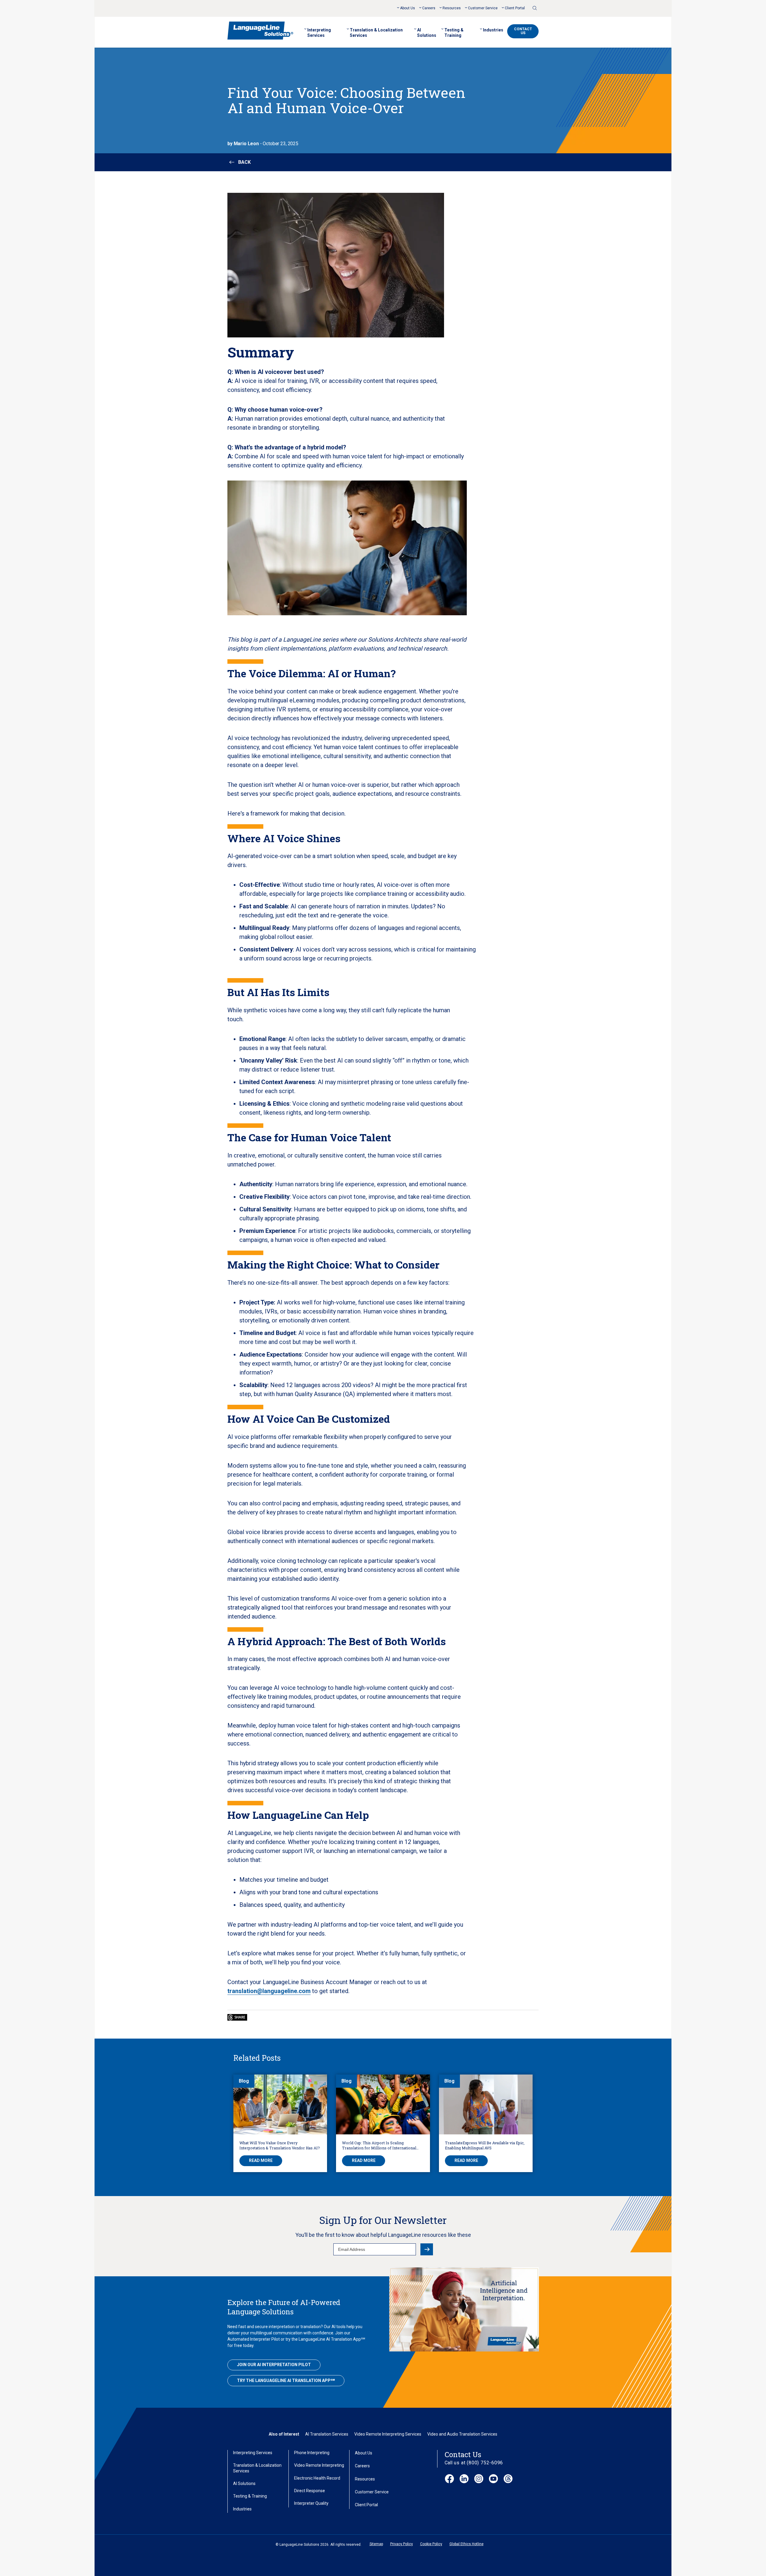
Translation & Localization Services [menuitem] (376, 33)
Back (244, 162)
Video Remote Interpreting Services (388, 2434)
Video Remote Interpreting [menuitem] (319, 2465)
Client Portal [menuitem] (515, 8)
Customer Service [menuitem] (483, 8)
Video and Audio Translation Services (462, 2434)
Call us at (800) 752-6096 (474, 2463)
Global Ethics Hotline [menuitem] (466, 2544)
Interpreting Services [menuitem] (319, 33)
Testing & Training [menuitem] (454, 33)
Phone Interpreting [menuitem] (312, 2453)
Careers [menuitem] (429, 8)
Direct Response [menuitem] (310, 2491)
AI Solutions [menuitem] (427, 33)
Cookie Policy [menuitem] (431, 2544)
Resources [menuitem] (452, 8)
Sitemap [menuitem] (376, 2544)
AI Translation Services (327, 2434)
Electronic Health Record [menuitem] (317, 2478)
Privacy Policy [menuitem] (402, 2544)
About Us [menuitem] (408, 8)
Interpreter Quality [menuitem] (311, 2503)
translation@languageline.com (269, 1991)
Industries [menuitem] (493, 30)
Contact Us (523, 31)
